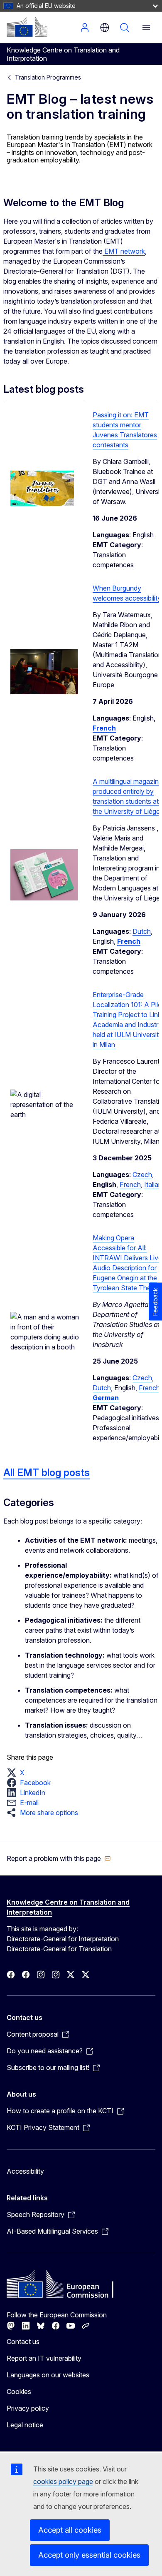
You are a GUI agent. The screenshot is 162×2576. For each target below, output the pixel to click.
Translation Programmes (48, 77)
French (130, 1185)
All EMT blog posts (47, 1473)
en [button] (105, 27)
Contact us (23, 2342)
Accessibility (25, 2171)
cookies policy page (63, 2481)
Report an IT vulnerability (44, 2358)
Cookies (19, 2391)
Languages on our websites (48, 2375)
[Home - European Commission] (27, 27)
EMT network (124, 251)
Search (125, 27)
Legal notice (25, 2425)
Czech (142, 1175)
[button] (18, 1773)
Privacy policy (28, 2408)
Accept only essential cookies (89, 2555)
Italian (153, 1185)
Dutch (142, 931)
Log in (85, 27)
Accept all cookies (70, 2530)
